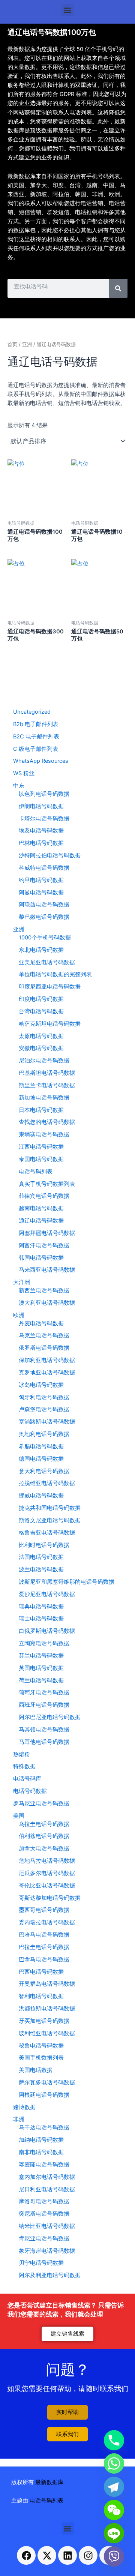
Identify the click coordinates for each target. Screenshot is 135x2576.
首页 (12, 344)
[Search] (118, 288)
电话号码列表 (46, 2501)
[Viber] (114, 2556)
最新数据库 (49, 2482)
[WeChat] (114, 2510)
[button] (68, 10)
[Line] (114, 2533)
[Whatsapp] (114, 2463)
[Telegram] (114, 2487)
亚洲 (27, 344)
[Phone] (114, 2440)
